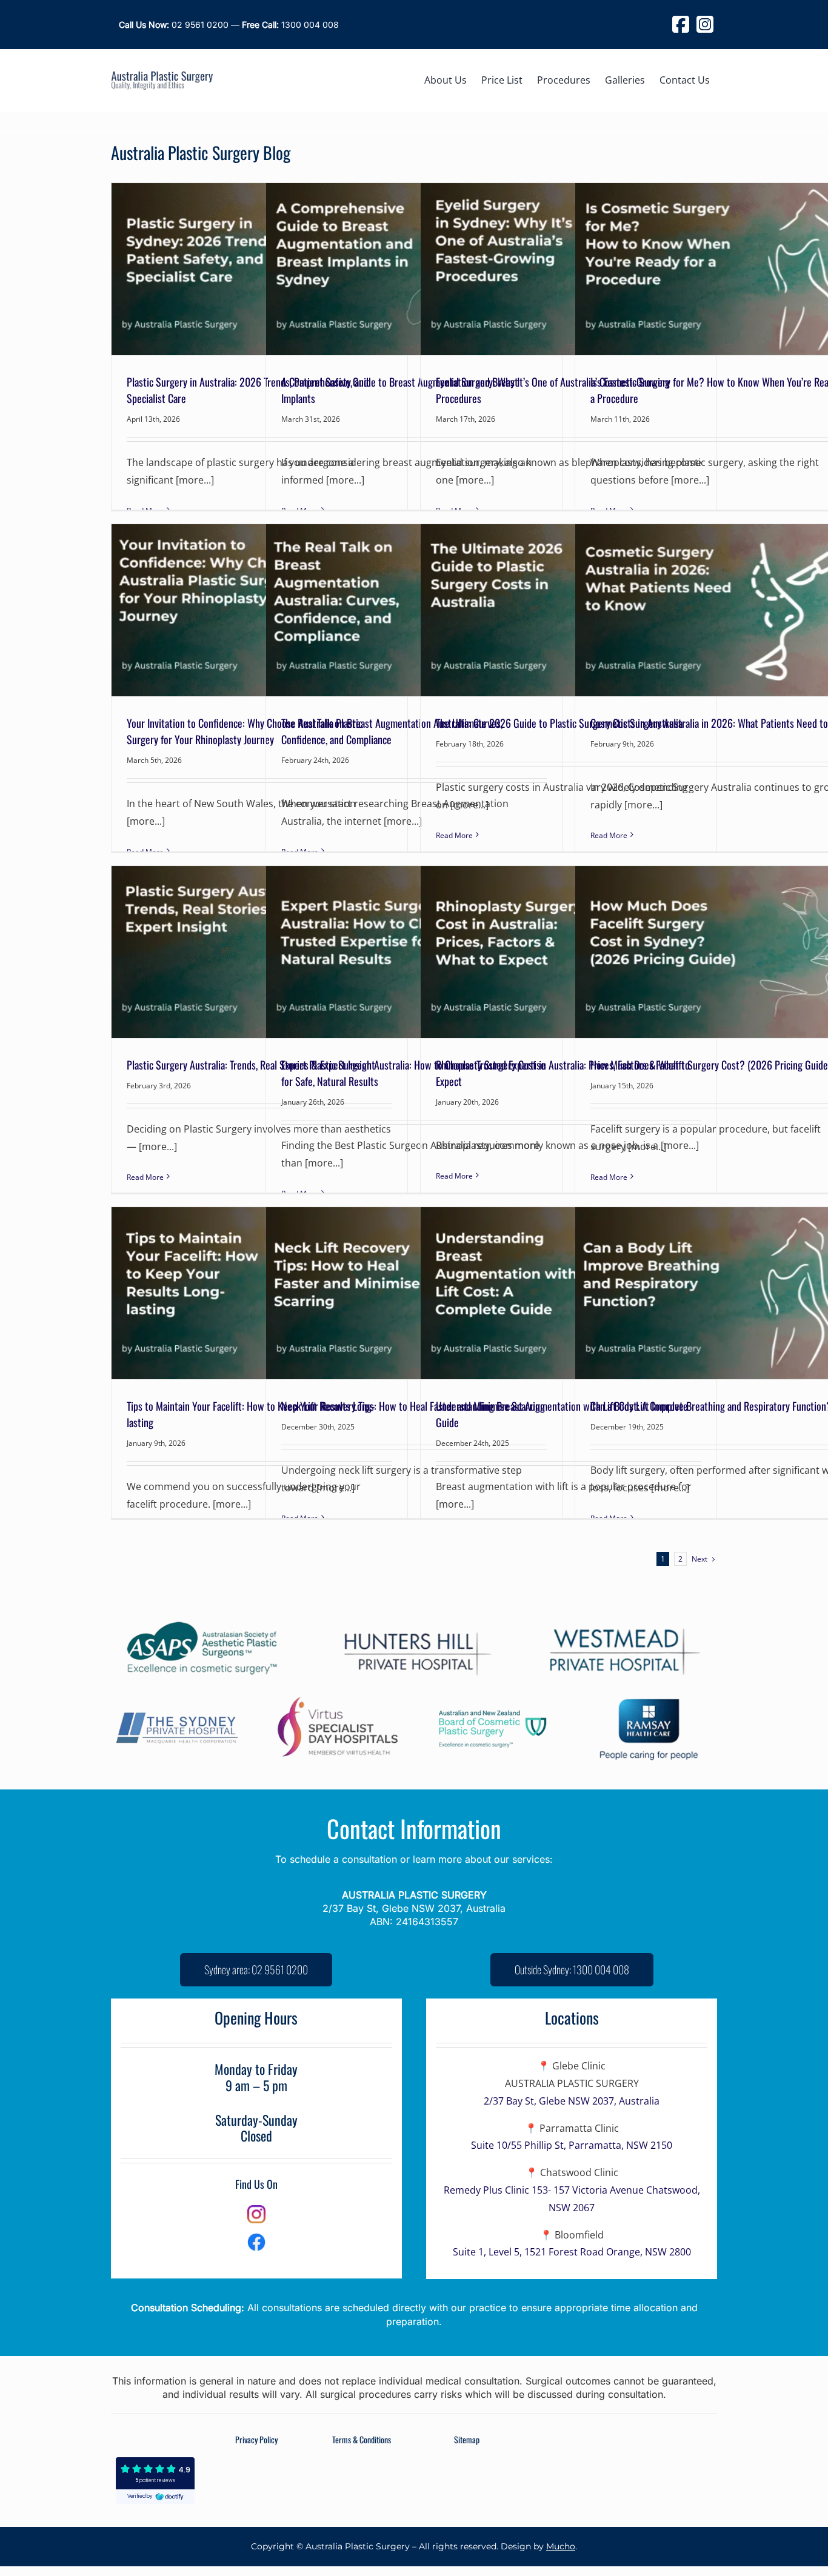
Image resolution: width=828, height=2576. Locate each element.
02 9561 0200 (174, 25)
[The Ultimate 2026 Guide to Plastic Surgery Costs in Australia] (569, 610)
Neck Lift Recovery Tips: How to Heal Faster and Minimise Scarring (413, 1406)
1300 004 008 (290, 25)
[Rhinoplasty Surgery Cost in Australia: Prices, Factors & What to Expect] (569, 952)
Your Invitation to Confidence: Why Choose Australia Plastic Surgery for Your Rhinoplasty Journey (245, 731)
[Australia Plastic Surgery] (162, 76)
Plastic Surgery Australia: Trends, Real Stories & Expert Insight (251, 1065)
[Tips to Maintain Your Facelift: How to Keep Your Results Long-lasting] (259, 1293)
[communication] (256, 2238)
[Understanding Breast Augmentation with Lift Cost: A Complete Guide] (569, 1293)
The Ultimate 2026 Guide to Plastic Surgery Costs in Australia (559, 723)
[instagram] (256, 2210)
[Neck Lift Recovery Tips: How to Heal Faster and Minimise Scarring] (414, 1293)
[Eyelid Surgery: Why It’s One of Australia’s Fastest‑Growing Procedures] (569, 269)
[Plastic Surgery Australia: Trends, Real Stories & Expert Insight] (259, 952)
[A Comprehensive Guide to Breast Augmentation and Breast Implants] (414, 269)
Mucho (561, 2546)
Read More (454, 835)
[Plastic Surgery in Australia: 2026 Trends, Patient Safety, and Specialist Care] (259, 269)
